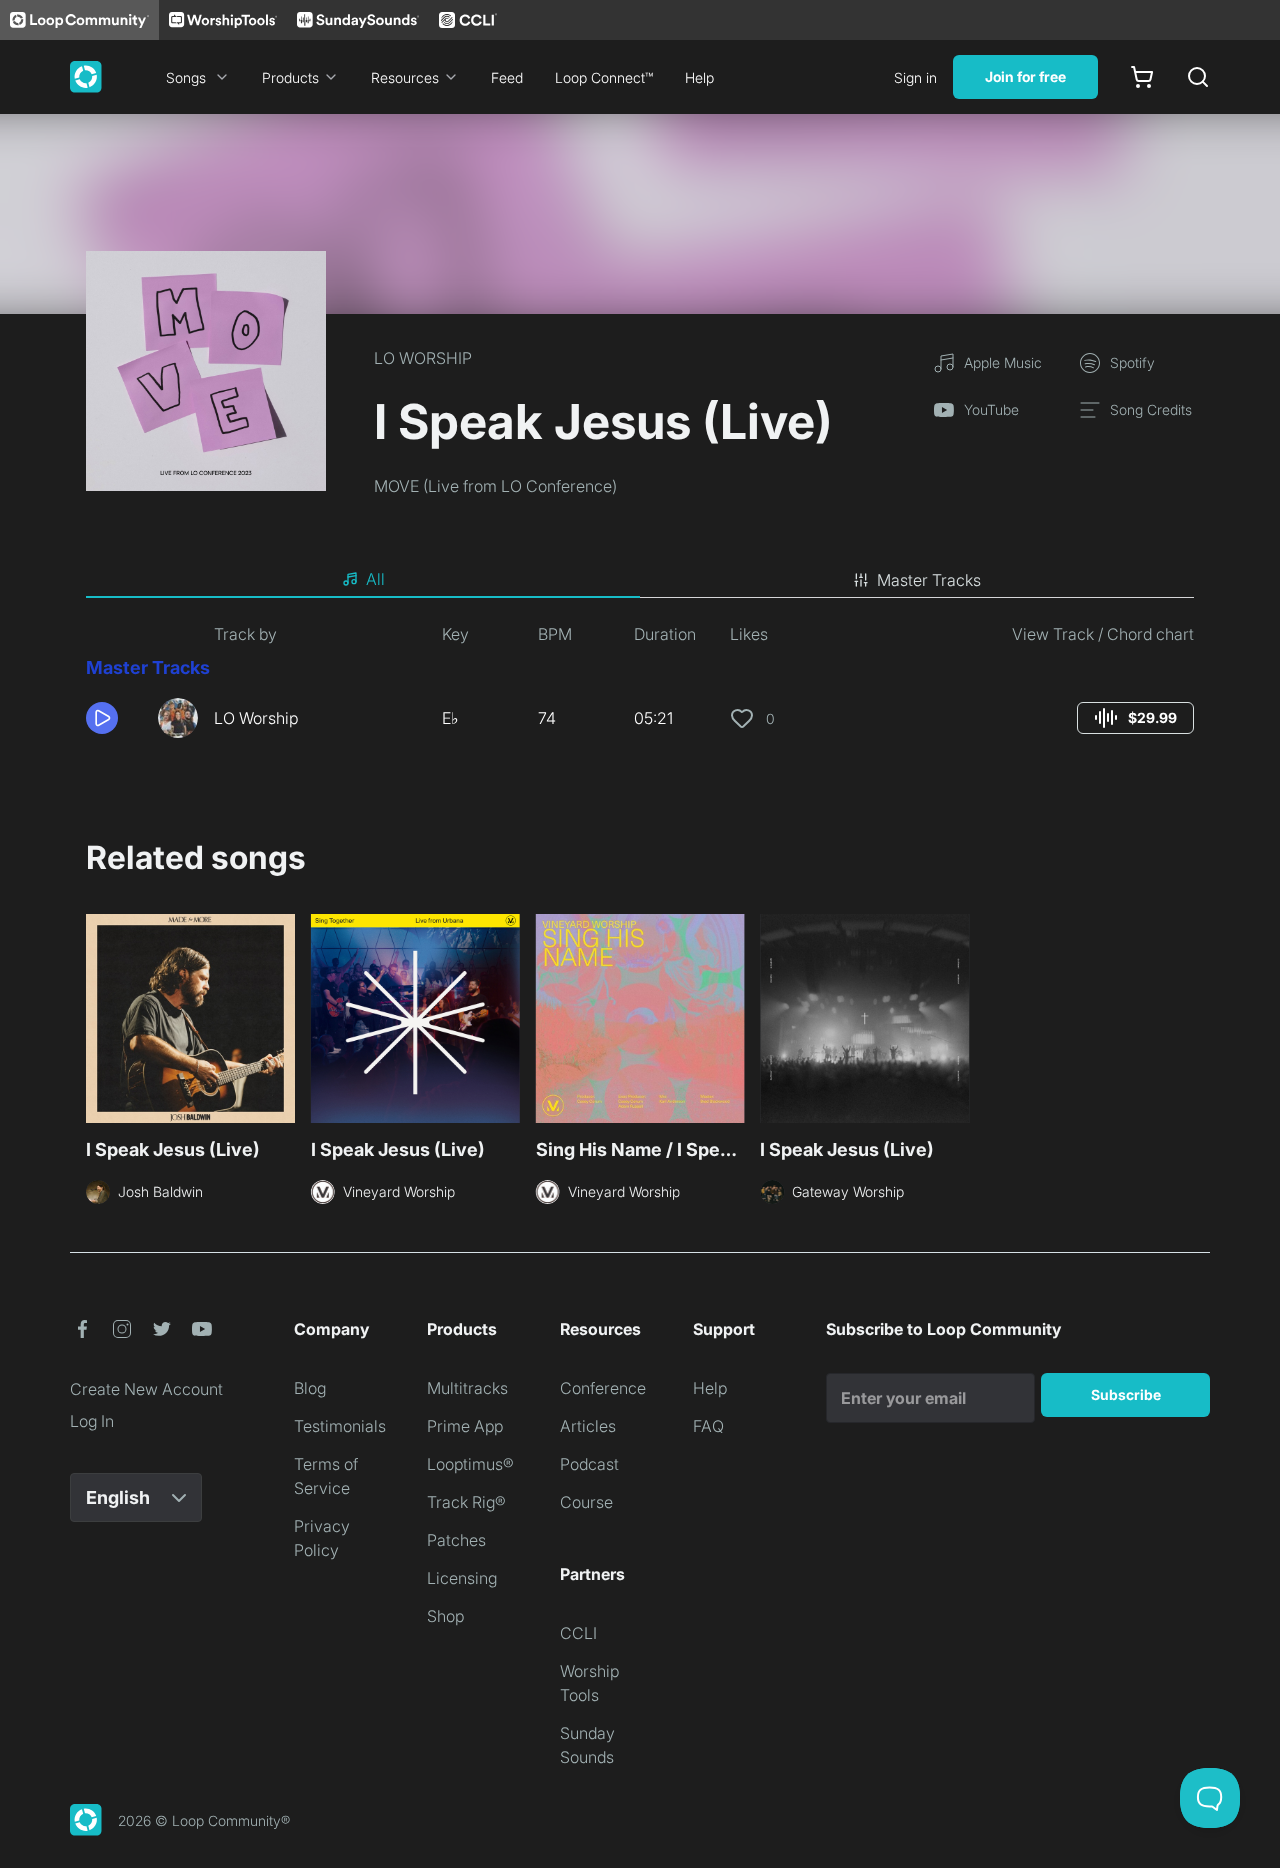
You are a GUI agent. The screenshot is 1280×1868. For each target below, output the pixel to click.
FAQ (708, 1426)
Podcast (589, 1464)
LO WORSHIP (423, 358)
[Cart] (1142, 77)
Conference (603, 1388)
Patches (456, 1540)
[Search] (1198, 77)
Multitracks (467, 1388)
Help (699, 77)
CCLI (578, 1633)
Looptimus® (470, 1464)
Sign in (915, 77)
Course (586, 1502)
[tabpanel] (640, 688)
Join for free (1025, 76)
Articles (588, 1426)
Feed (507, 77)
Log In (92, 1421)
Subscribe (1126, 1394)
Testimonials (340, 1426)
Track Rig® (466, 1502)
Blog (310, 1388)
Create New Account (146, 1389)
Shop (445, 1616)
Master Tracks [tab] (929, 580)
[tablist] (640, 580)
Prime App (465, 1426)
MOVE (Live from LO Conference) (495, 486)
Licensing (462, 1578)
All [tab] (375, 579)
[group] (1135, 718)
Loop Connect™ (604, 77)
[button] (114, 718)
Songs (186, 77)
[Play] (102, 718)
